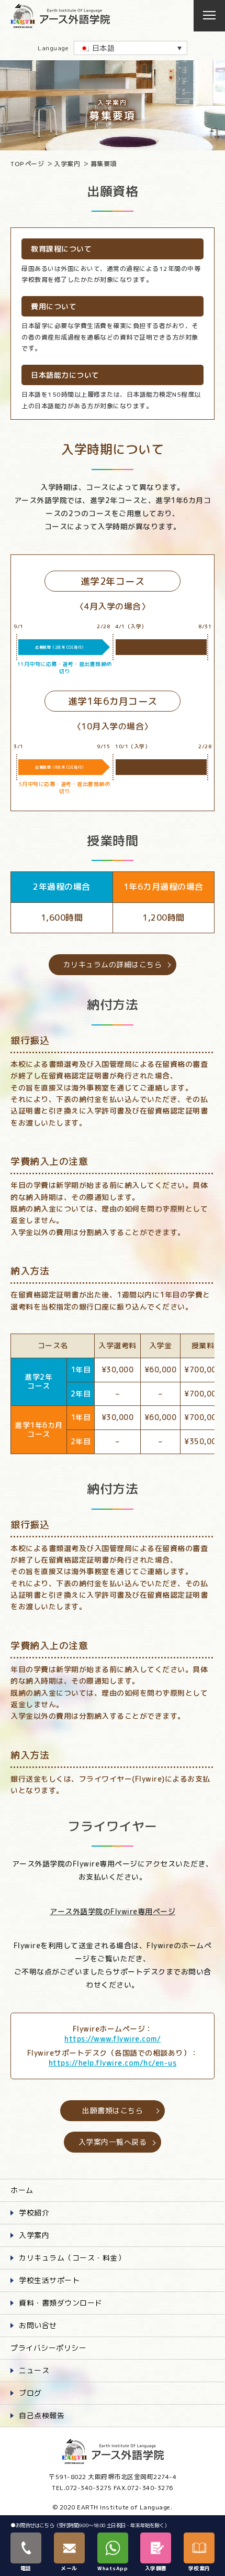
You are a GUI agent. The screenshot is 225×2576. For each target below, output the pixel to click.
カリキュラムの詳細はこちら (113, 964)
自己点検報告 (42, 2415)
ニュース (34, 2370)
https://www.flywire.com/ (113, 2039)
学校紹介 (34, 2213)
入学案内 (67, 164)
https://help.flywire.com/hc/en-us (113, 2063)
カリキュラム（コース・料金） (72, 2258)
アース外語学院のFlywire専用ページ (113, 1911)
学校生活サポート (49, 2280)
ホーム (22, 2190)
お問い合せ (38, 2325)
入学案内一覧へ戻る (113, 2142)
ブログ (30, 2393)
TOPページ (27, 164)
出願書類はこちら (113, 2110)
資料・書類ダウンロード (61, 2303)
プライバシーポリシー (48, 2348)
